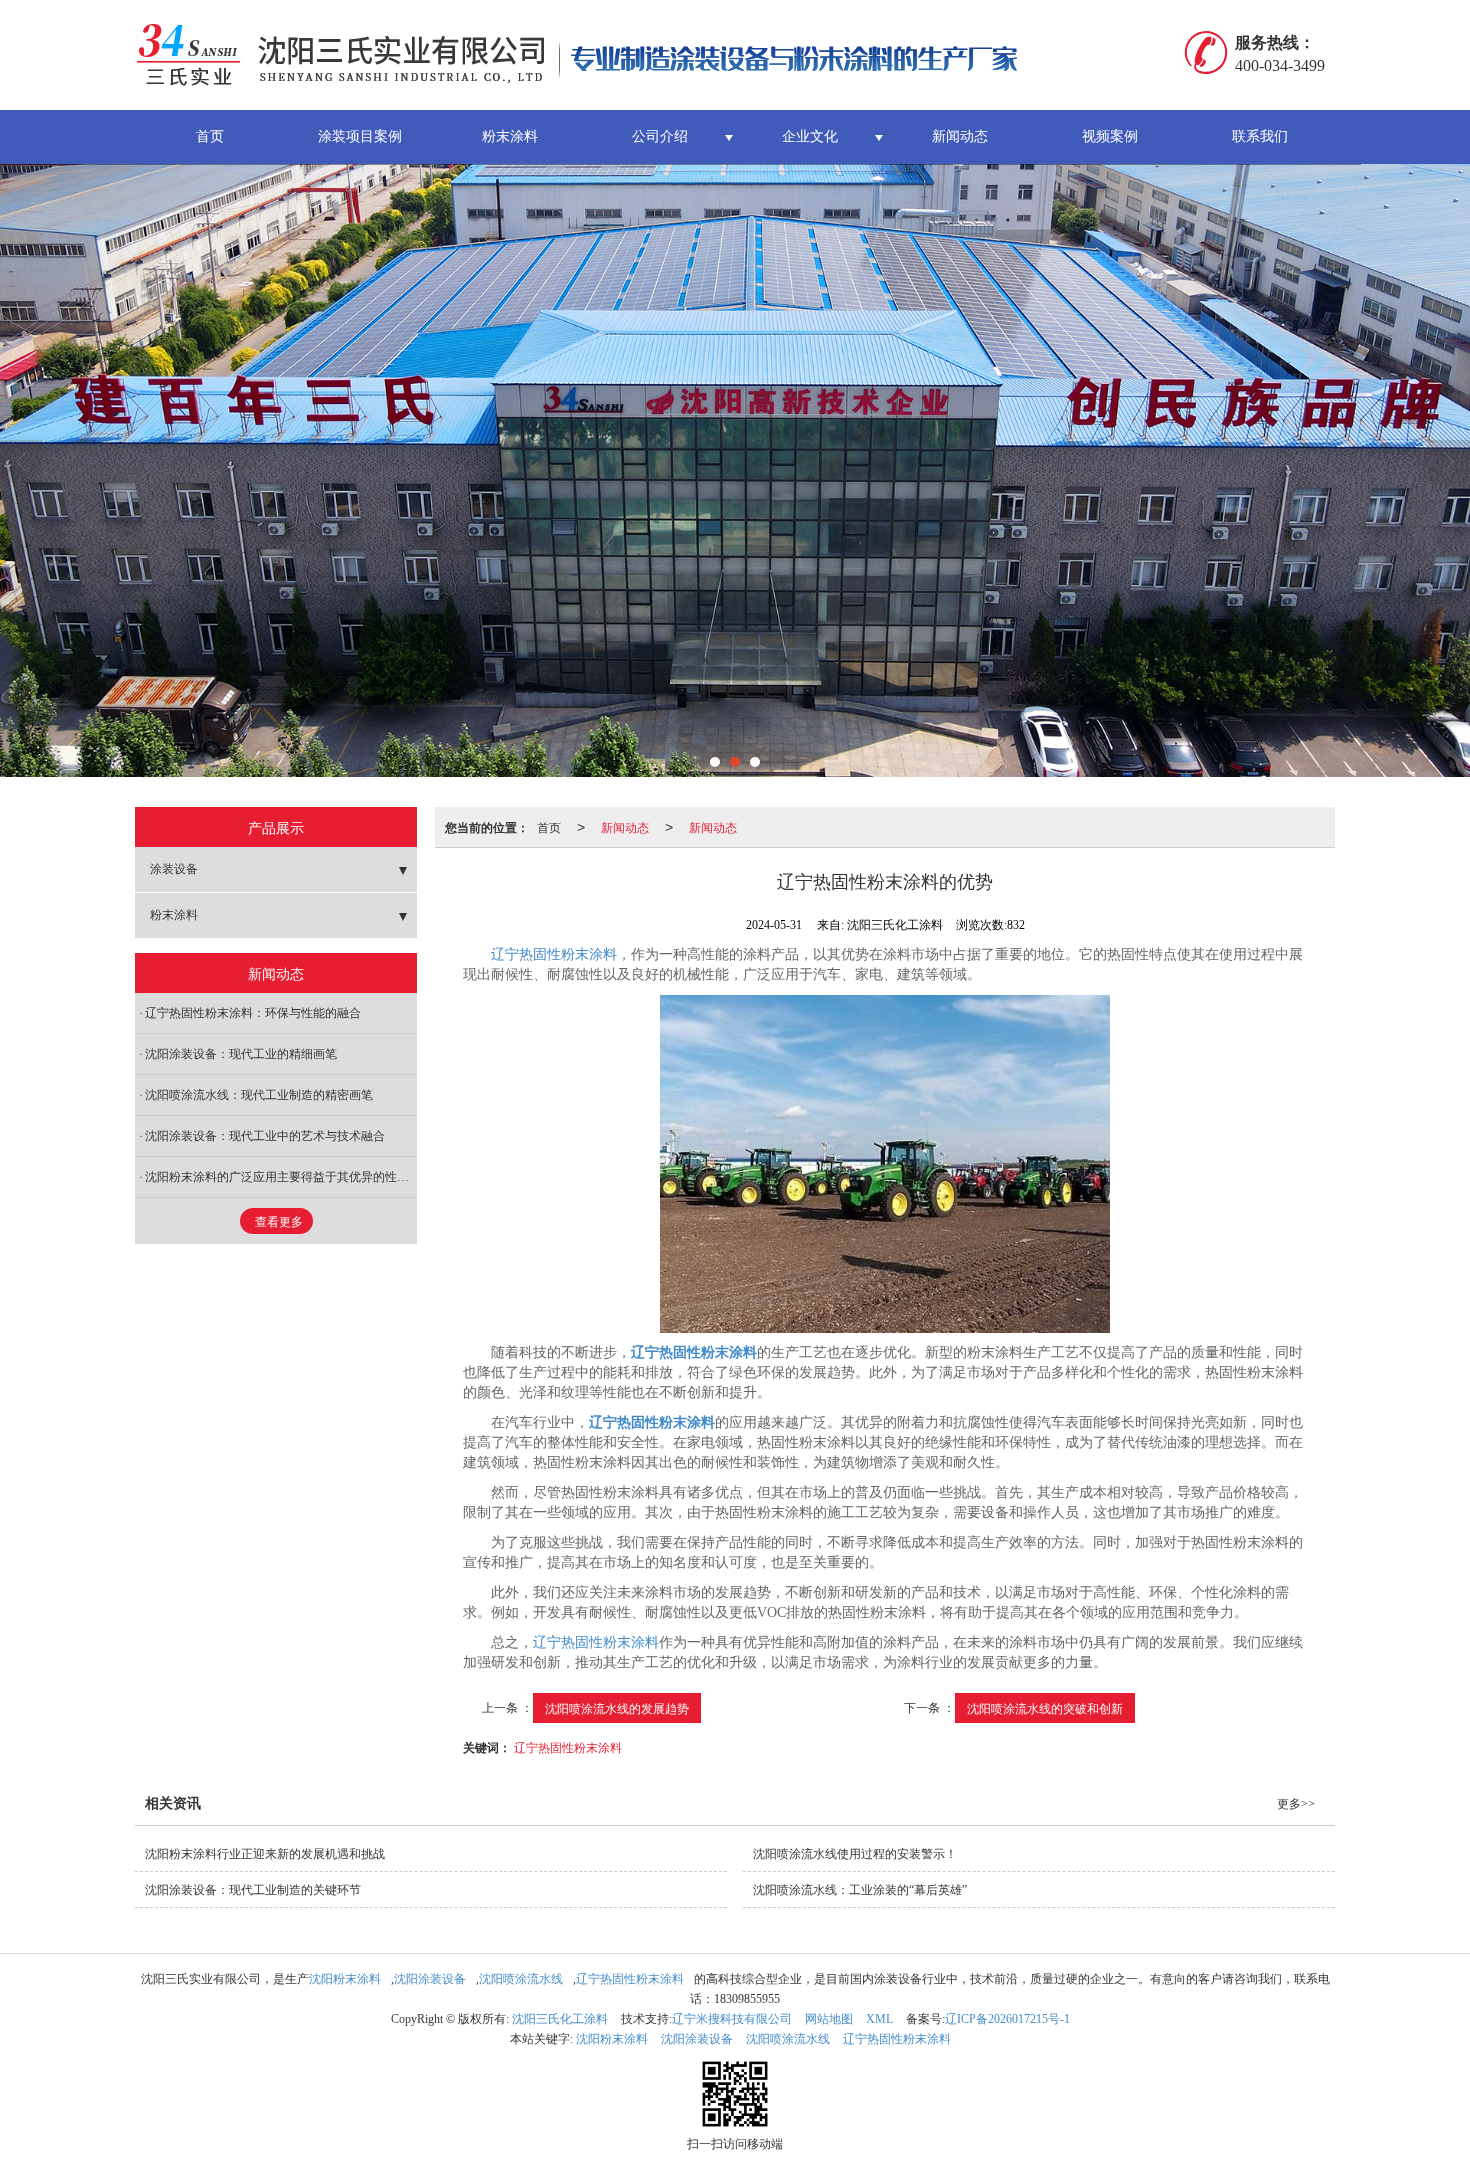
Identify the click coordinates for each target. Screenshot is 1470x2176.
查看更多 (279, 1222)
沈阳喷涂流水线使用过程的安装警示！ (855, 1854)
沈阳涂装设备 (430, 1979)
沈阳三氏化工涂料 (560, 2019)
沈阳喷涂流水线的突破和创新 (1045, 1707)
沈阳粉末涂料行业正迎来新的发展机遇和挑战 (265, 1854)
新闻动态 (960, 136)
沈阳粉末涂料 (345, 1979)
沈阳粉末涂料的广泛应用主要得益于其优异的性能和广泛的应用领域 (281, 1177)
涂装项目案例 (360, 136)
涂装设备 (174, 869)
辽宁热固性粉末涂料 (554, 954)
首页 (210, 136)
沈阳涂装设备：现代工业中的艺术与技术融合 (265, 1136)
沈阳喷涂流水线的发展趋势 (617, 1707)
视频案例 (1110, 136)
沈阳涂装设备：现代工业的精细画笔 (241, 1054)
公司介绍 (660, 136)
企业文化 (810, 136)
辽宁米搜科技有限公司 (732, 2019)
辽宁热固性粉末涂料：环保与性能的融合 (253, 1013)
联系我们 (1260, 136)
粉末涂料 (510, 136)
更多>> (1296, 1804)
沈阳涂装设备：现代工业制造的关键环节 (253, 1890)
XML (879, 2019)
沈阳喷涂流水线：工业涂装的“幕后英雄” (860, 1890)
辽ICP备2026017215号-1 (1007, 2019)
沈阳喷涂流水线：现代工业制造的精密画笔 (259, 1095)
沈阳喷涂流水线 (521, 1979)
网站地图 (829, 2019)
